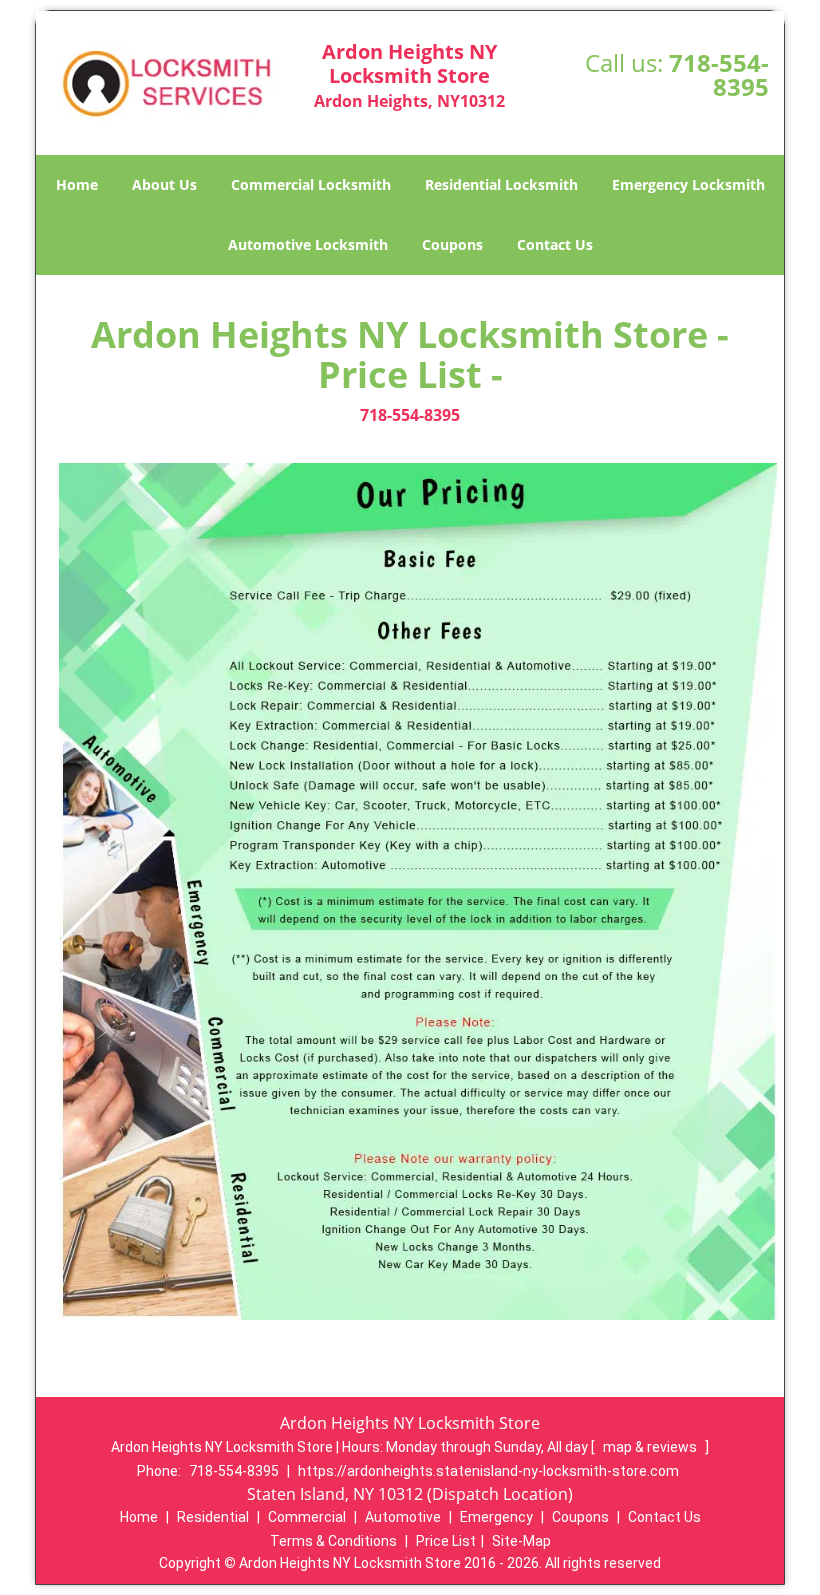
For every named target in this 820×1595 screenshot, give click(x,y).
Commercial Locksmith (311, 184)
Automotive (403, 1517)
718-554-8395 (719, 74)
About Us (164, 184)
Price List (446, 1541)
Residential (213, 1517)
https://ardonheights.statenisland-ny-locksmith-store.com (488, 1471)
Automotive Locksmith (308, 244)
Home (77, 184)
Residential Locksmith (501, 184)
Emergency (496, 1517)
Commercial (307, 1517)
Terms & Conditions (333, 1541)
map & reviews (651, 1447)
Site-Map (521, 1541)
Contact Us (555, 244)
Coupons (452, 244)
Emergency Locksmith (688, 184)
